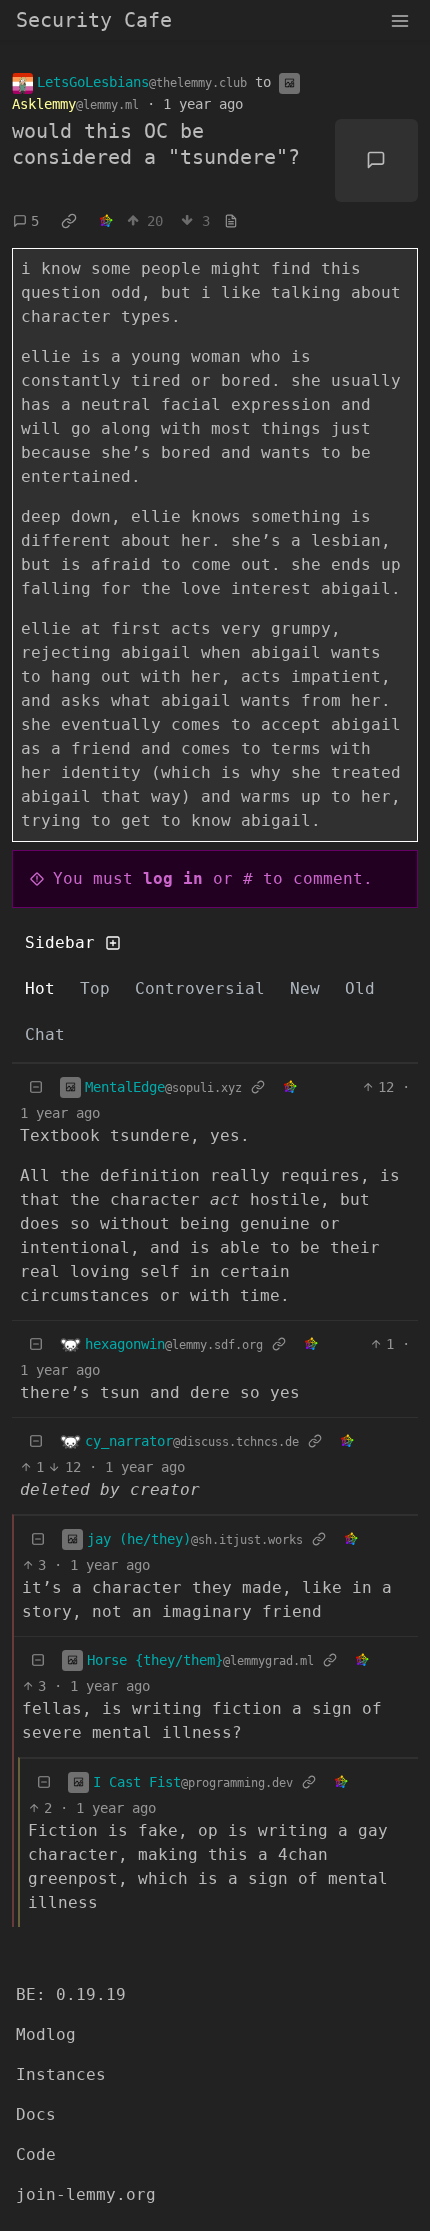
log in (173, 878)
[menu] (400, 20)
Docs (36, 2114)
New (305, 988)
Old (360, 988)
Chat (45, 1034)
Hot (40, 988)
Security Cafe (94, 20)
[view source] (231, 221)
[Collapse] (36, 1087)
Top (95, 988)
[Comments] (377, 161)
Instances (61, 2074)
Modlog (46, 2034)
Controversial (200, 988)
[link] (69, 221)
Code (36, 2154)
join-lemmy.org (86, 2194)
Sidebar (60, 942)
